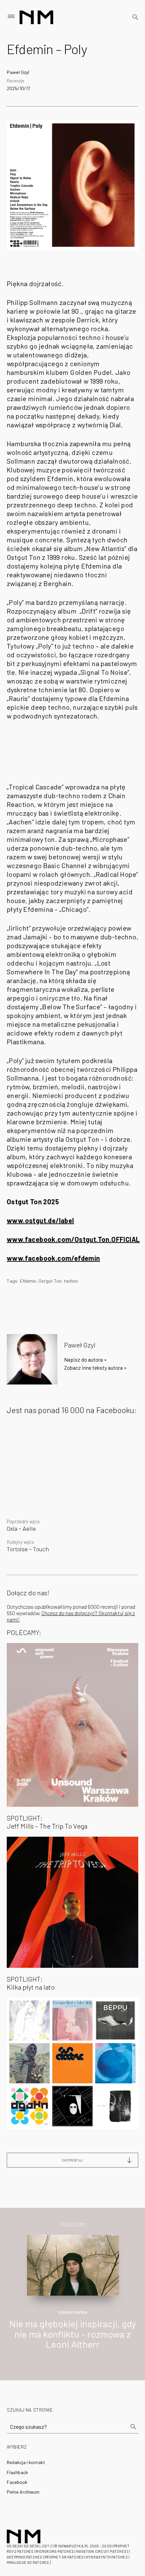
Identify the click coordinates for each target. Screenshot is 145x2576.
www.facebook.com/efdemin (53, 1258)
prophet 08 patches (64, 2557)
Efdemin (28, 1281)
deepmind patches (25, 2557)
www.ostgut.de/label (40, 1220)
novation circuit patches (101, 2551)
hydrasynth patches (107, 2557)
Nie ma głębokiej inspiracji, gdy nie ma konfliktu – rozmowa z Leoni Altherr (73, 2334)
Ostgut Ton (50, 1281)
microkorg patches (55, 2551)
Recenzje (16, 81)
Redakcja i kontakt (26, 2462)
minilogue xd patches (28, 2562)
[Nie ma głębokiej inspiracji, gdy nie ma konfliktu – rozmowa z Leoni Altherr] (73, 2264)
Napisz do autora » (85, 1359)
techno (71, 1281)
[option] (72, 2299)
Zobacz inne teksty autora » (95, 1368)
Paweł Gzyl (18, 72)
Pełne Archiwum (23, 2492)
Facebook (17, 2482)
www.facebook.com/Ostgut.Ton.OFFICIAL (73, 1239)
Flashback (17, 2472)
